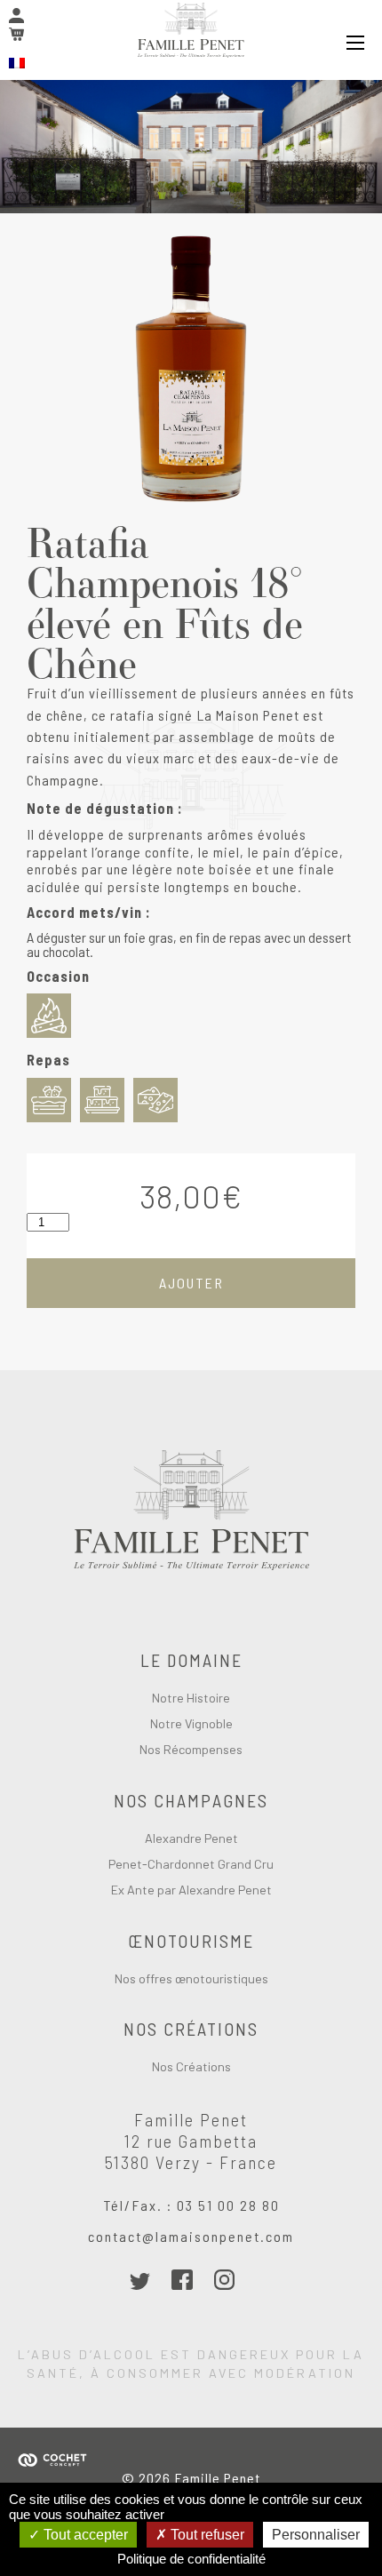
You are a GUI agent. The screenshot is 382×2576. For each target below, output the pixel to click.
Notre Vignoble (191, 1724)
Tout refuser (206, 2535)
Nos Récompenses (191, 1750)
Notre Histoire (191, 1698)
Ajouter (191, 1283)
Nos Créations (191, 2029)
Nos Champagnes (191, 1800)
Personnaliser (316, 2535)
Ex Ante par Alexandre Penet (191, 1890)
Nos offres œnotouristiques (191, 1979)
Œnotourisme (191, 1941)
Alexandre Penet (191, 1838)
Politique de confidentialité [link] (191, 2559)
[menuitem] (17, 63)
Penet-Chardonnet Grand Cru (191, 1864)
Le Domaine (191, 1660)
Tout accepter (84, 2535)
